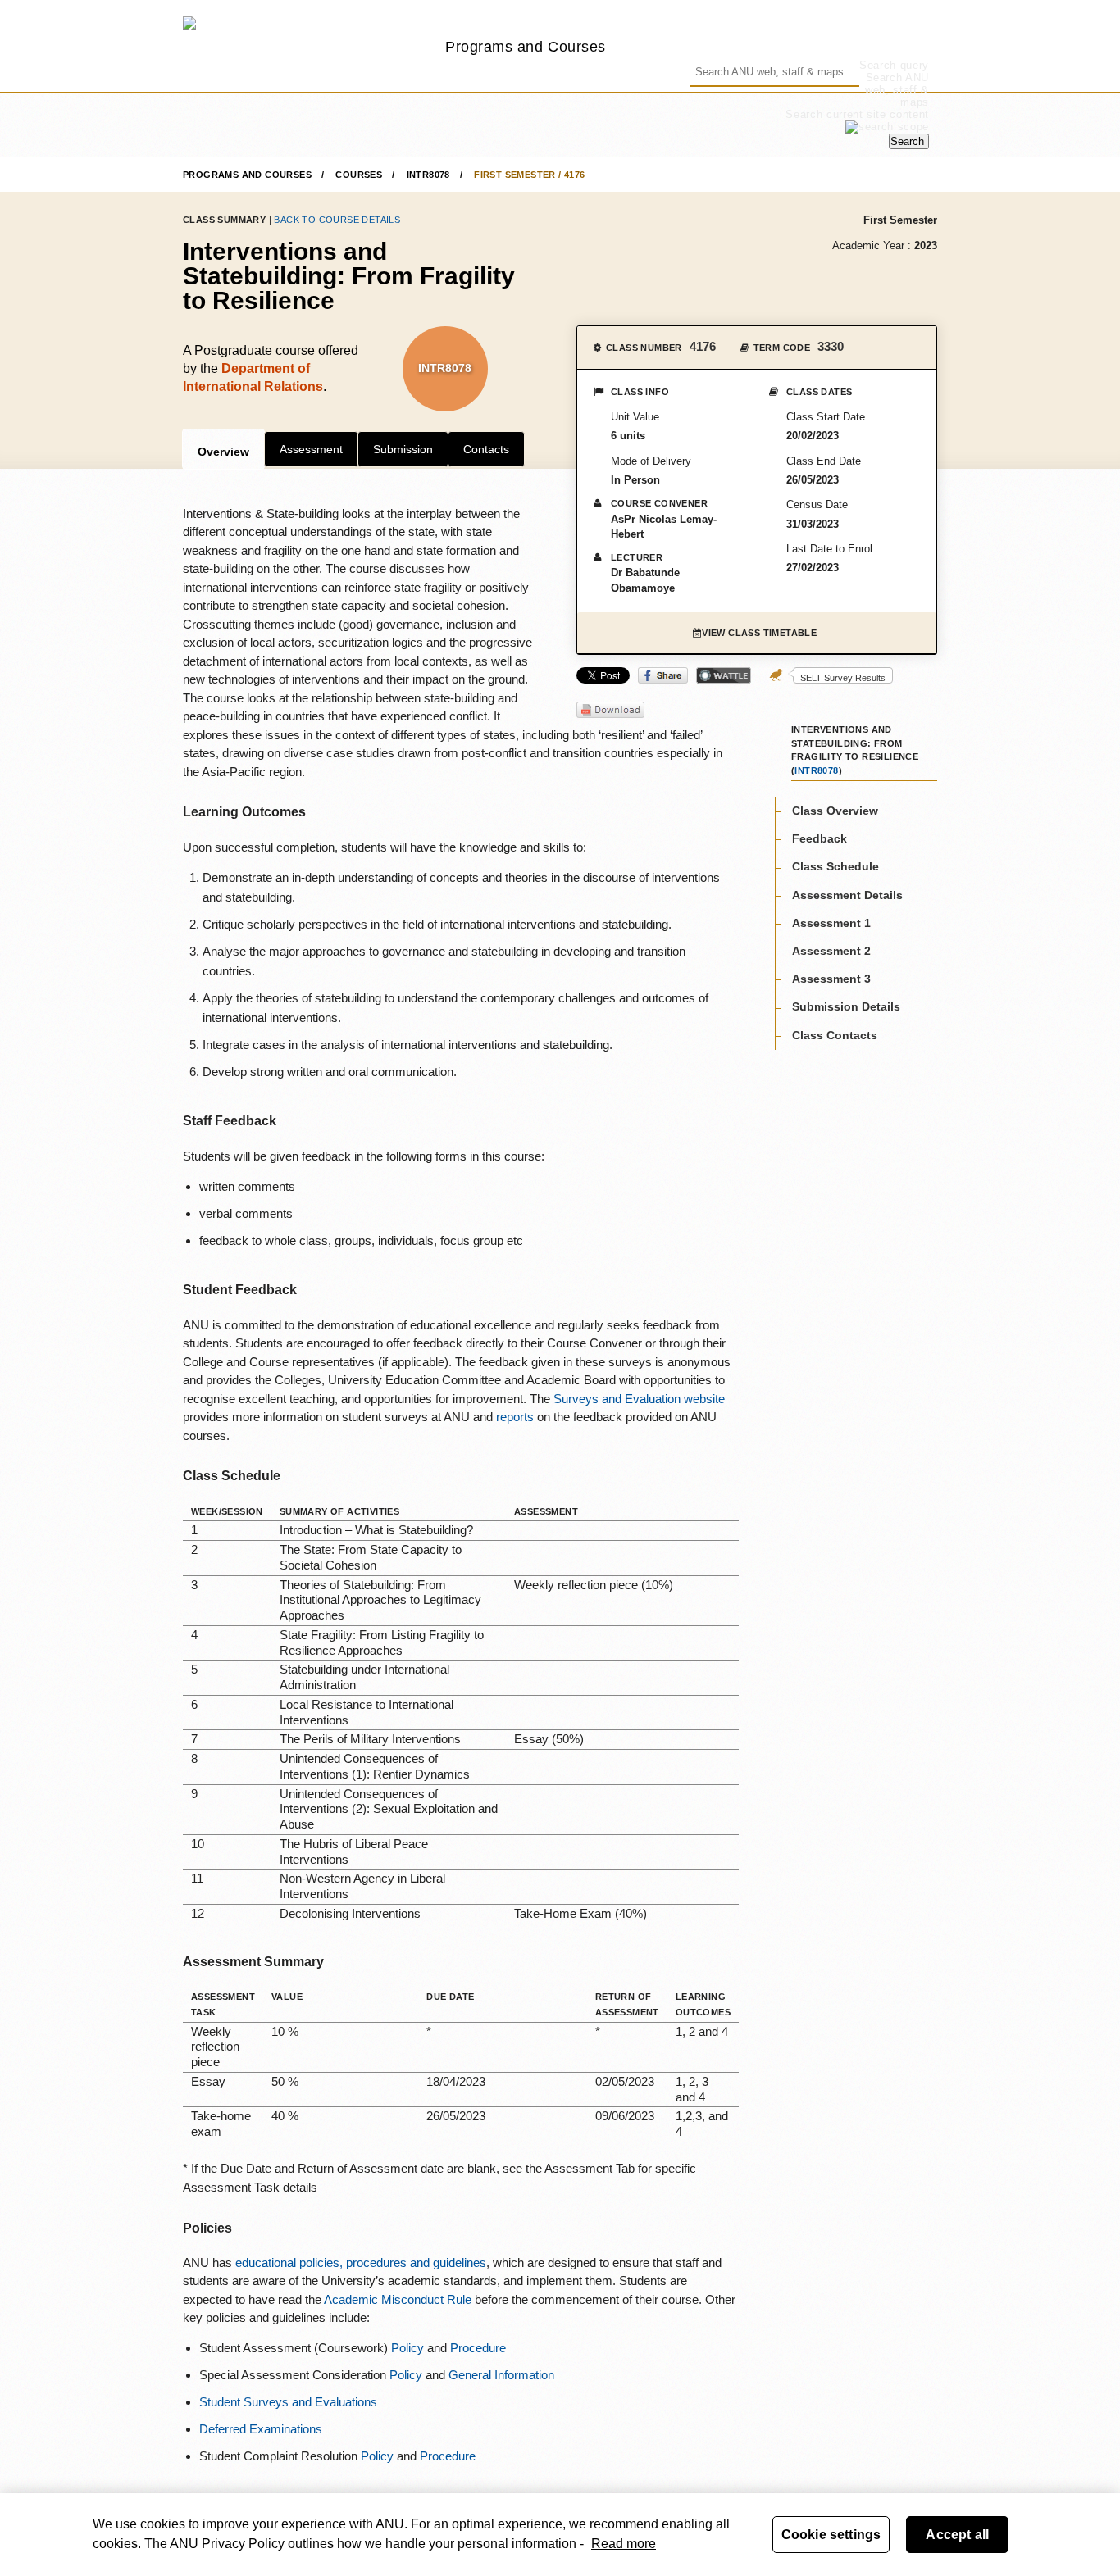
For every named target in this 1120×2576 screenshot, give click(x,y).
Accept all (957, 2535)
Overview (223, 452)
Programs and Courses (526, 46)
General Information (501, 2375)
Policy (407, 2348)
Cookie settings (831, 2535)
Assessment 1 (831, 922)
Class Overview (835, 811)
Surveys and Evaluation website (639, 1399)
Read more (624, 2544)
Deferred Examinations (261, 2429)
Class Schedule (835, 866)
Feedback (820, 838)
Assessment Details (847, 894)
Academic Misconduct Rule (398, 2299)
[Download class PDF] (610, 711)
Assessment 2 (831, 951)
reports (517, 1417)
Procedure (478, 2348)
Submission (403, 449)
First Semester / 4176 (529, 175)
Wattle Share (724, 675)
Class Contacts (835, 1034)
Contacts (486, 449)
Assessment (311, 449)
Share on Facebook (663, 675)
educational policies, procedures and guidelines (361, 2263)
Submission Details (846, 1006)
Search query (894, 65)
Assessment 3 (831, 979)
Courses (359, 175)
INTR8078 (428, 175)
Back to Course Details (337, 220)
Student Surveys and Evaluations (288, 2402)
